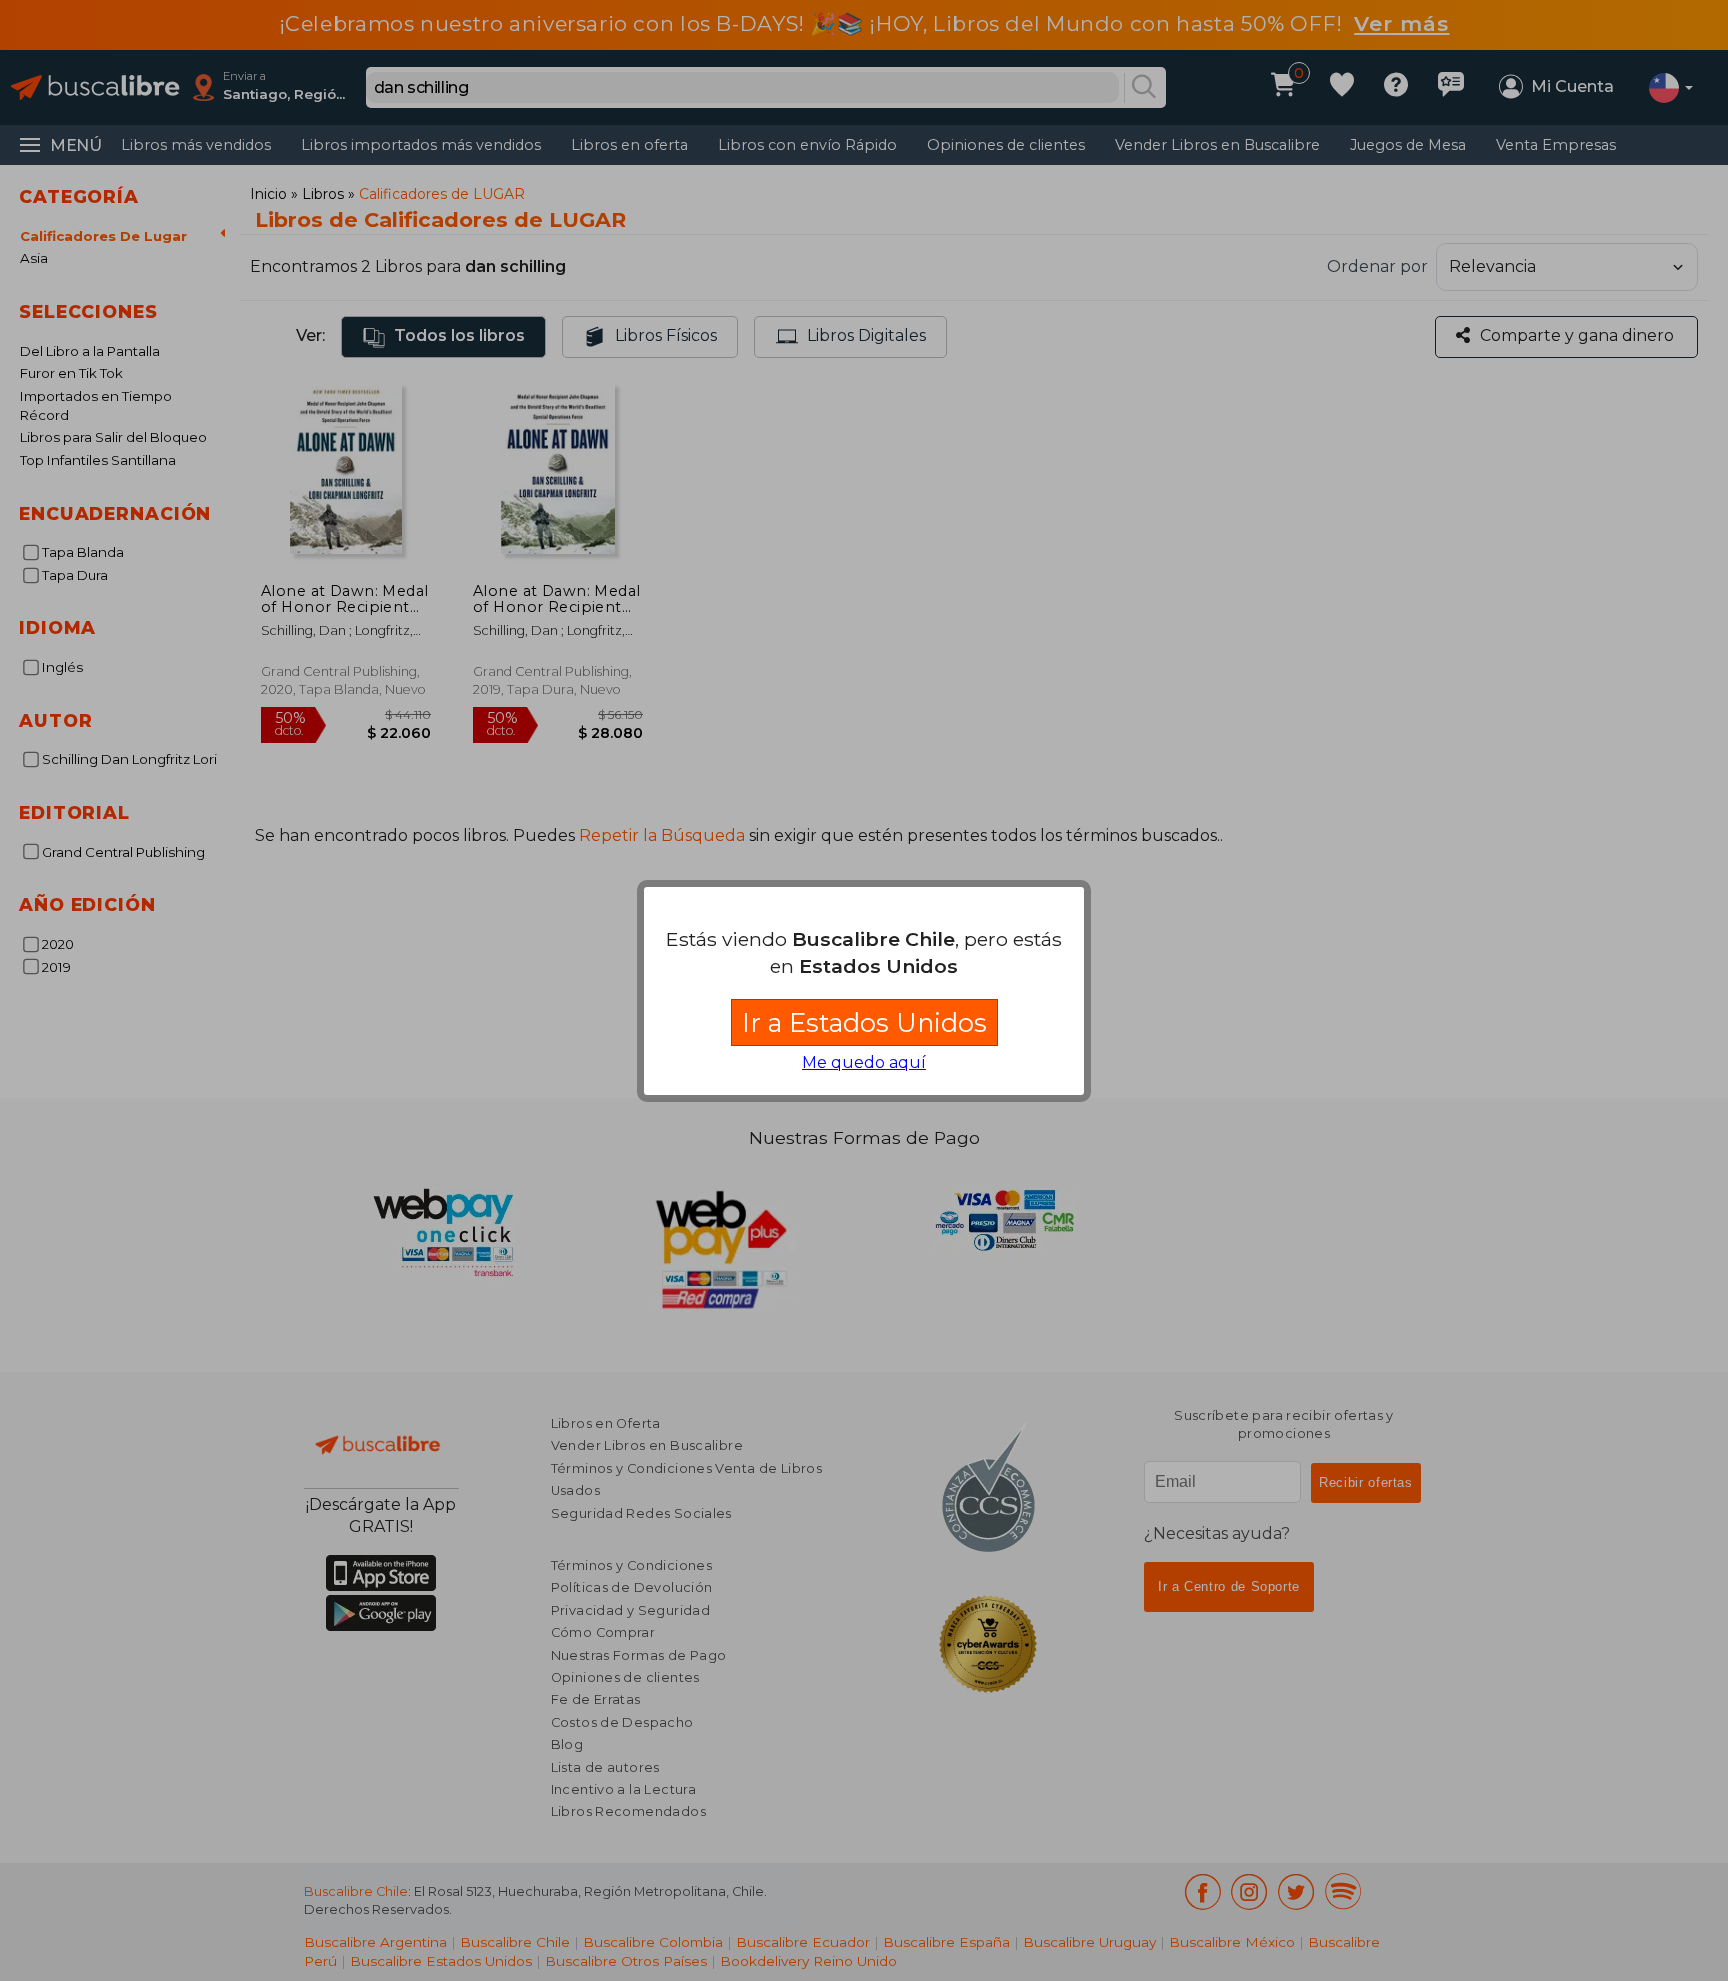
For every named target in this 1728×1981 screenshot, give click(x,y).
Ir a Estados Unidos (864, 1022)
